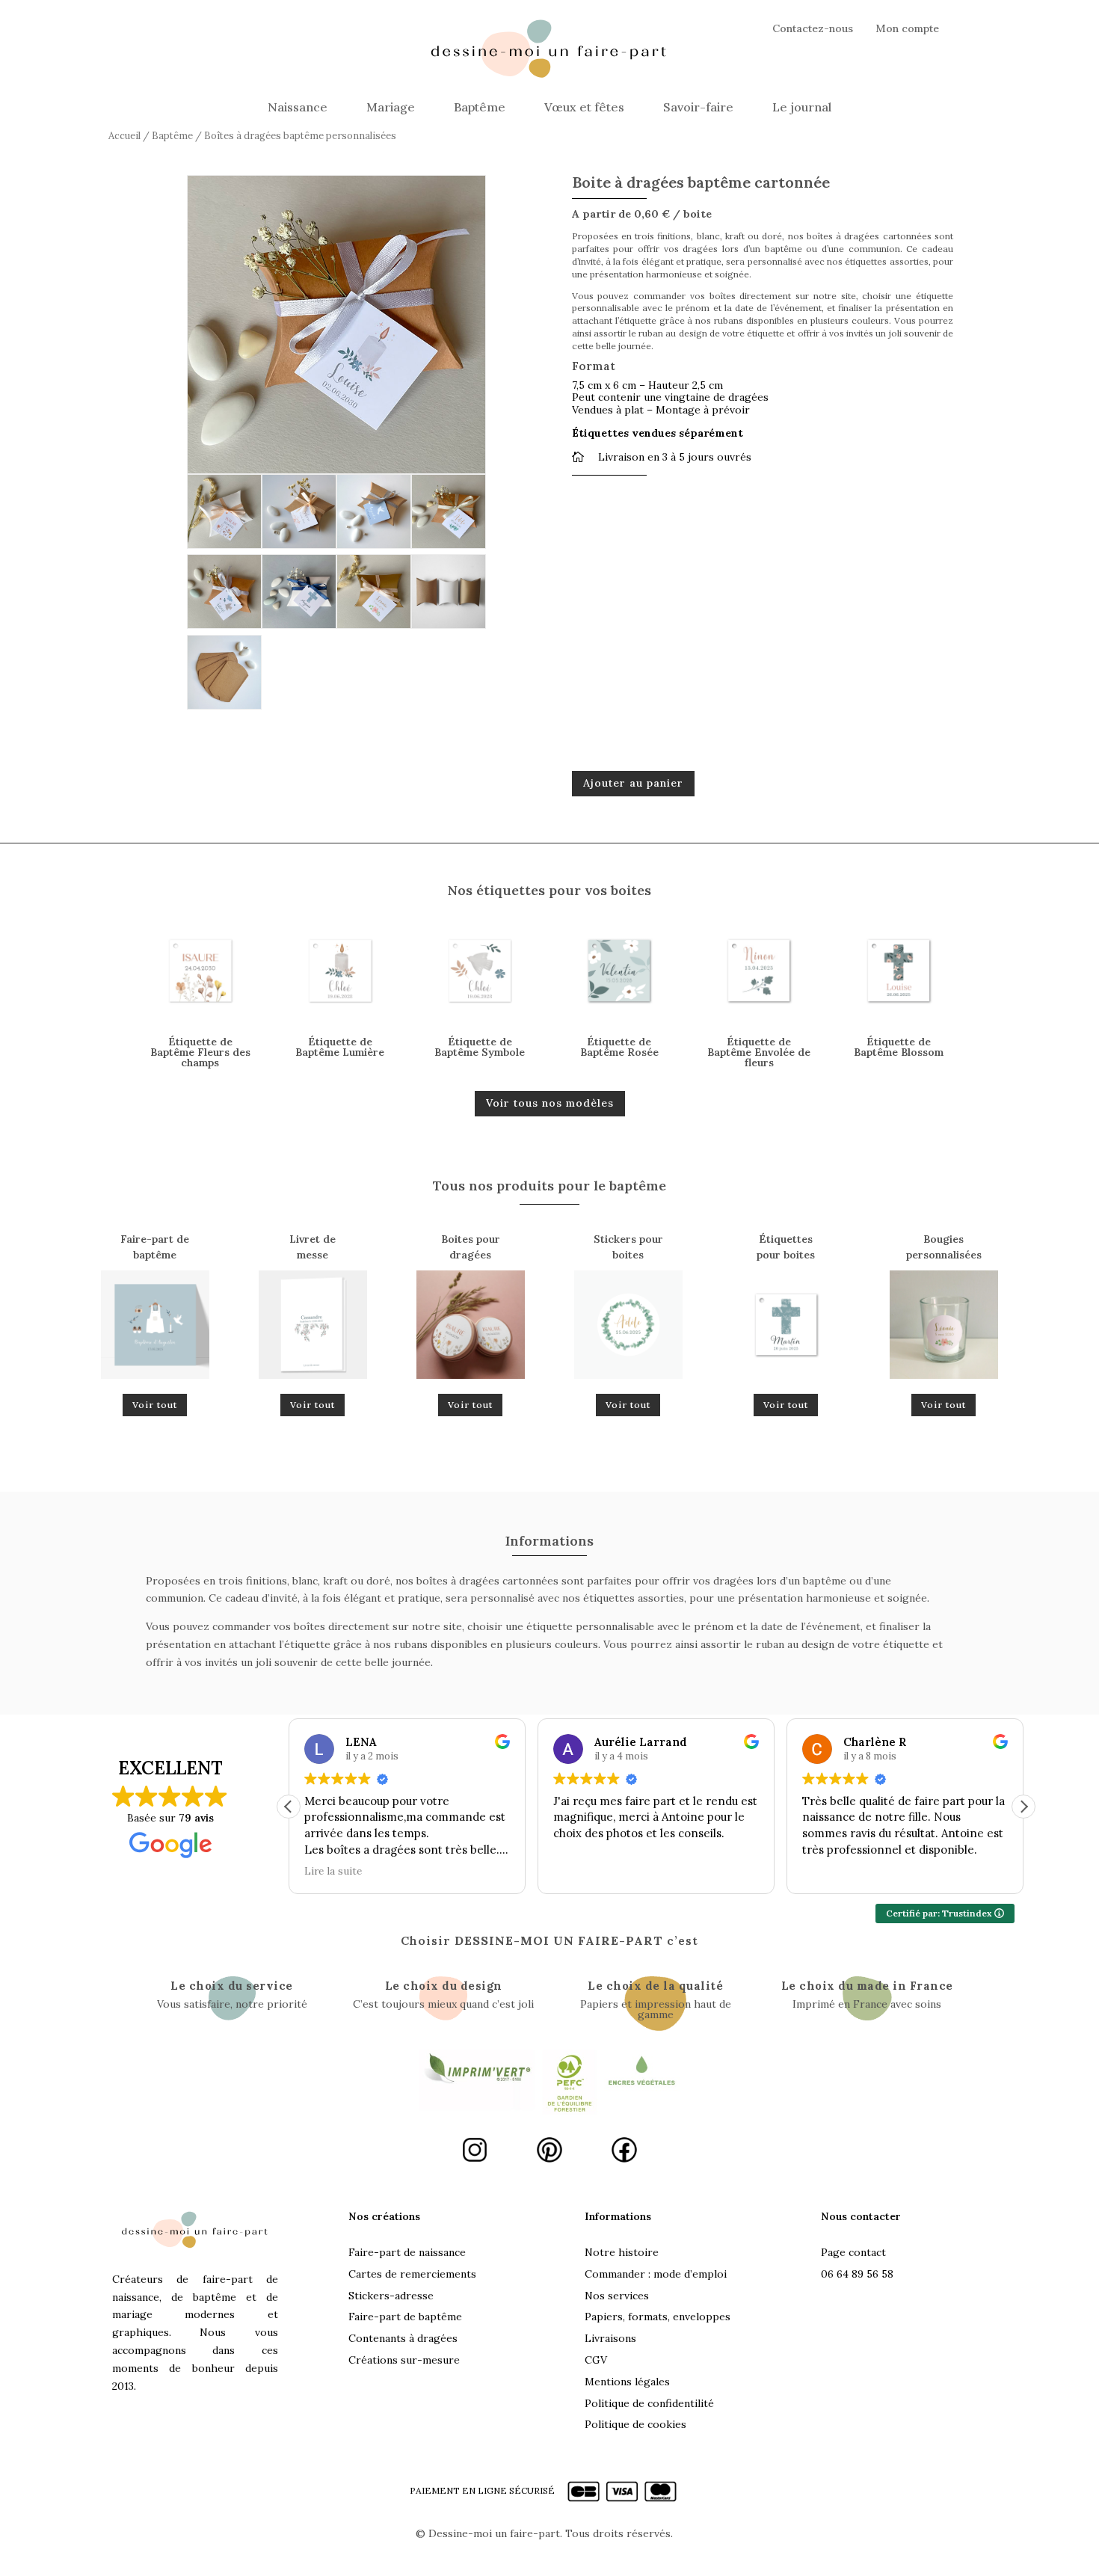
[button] (1023, 1807)
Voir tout (155, 1405)
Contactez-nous (813, 29)
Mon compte (907, 29)
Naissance (298, 107)
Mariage (391, 107)
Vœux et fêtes (584, 107)
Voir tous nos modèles (550, 1103)
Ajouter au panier (633, 783)
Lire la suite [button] (333, 1871)
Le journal (802, 107)
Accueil (124, 136)
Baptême (480, 107)
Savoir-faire (698, 107)
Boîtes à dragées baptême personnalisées (300, 136)
